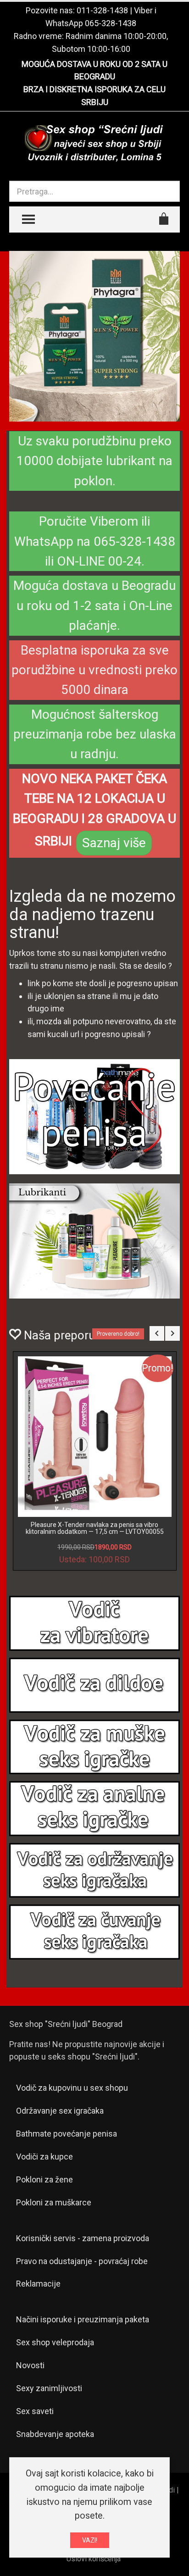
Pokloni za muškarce (54, 2202)
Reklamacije (38, 2284)
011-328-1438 (102, 10)
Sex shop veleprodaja (55, 2342)
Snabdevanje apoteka (55, 2434)
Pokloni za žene (44, 2179)
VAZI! (90, 2540)
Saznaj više (114, 843)
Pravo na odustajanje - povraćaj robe (82, 2261)
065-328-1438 (111, 23)
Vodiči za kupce (44, 2157)
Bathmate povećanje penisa (67, 2134)
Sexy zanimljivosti (49, 2388)
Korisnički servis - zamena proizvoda (83, 2238)
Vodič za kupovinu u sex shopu (72, 2088)
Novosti (30, 2365)
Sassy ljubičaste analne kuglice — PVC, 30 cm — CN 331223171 (94, 1528)
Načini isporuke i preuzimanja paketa (83, 2319)
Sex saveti (35, 2411)
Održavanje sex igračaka (60, 2111)
